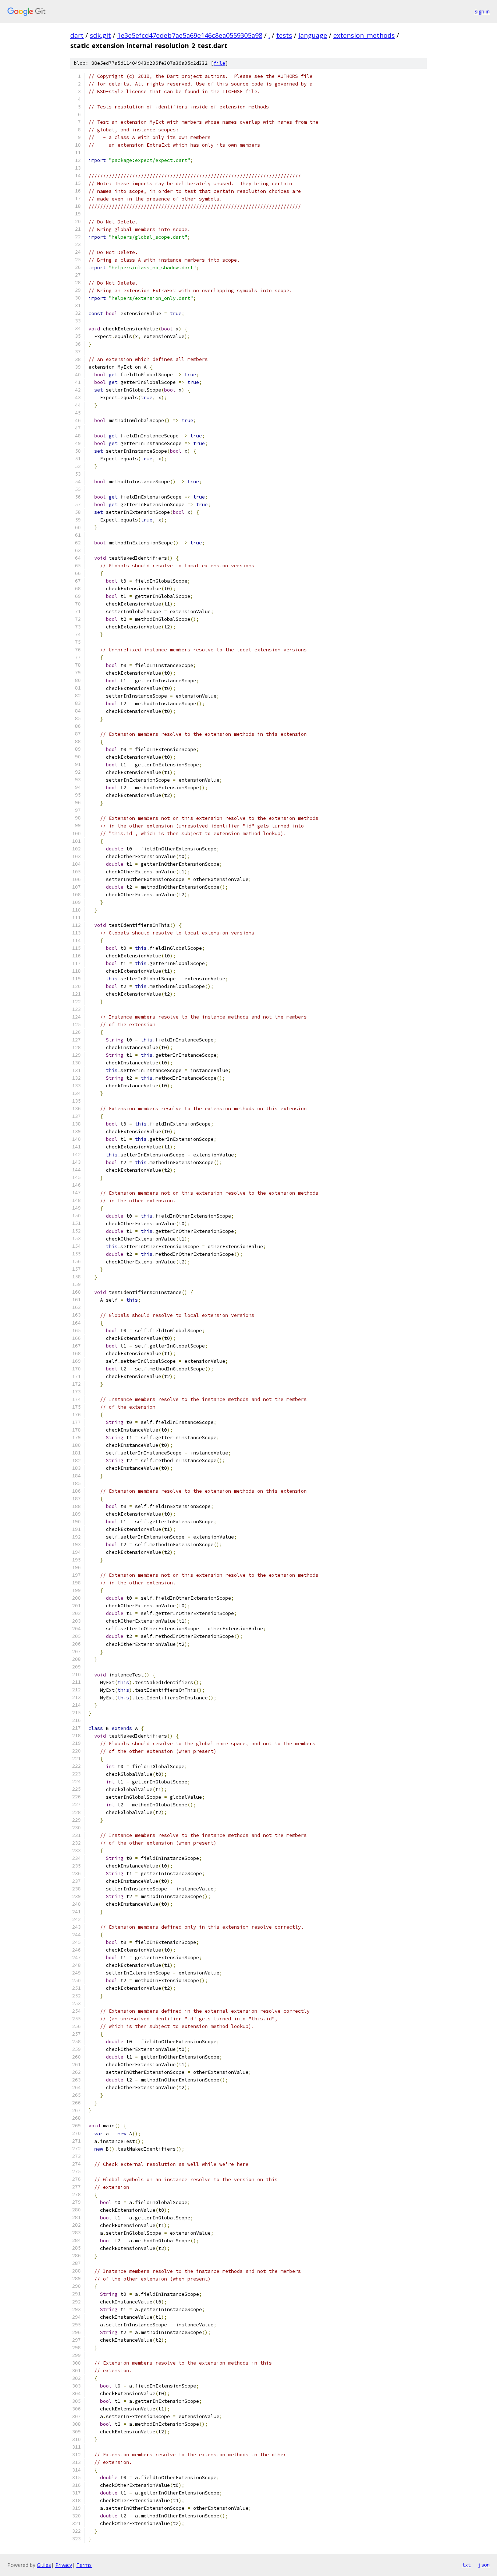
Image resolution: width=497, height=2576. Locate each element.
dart (77, 35)
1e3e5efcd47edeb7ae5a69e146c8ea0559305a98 (190, 35)
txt (466, 2565)
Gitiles (44, 2565)
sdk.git (100, 35)
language (313, 35)
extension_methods (364, 35)
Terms (84, 2565)
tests (284, 35)
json (484, 2565)
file (219, 63)
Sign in (482, 11)
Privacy (64, 2565)
